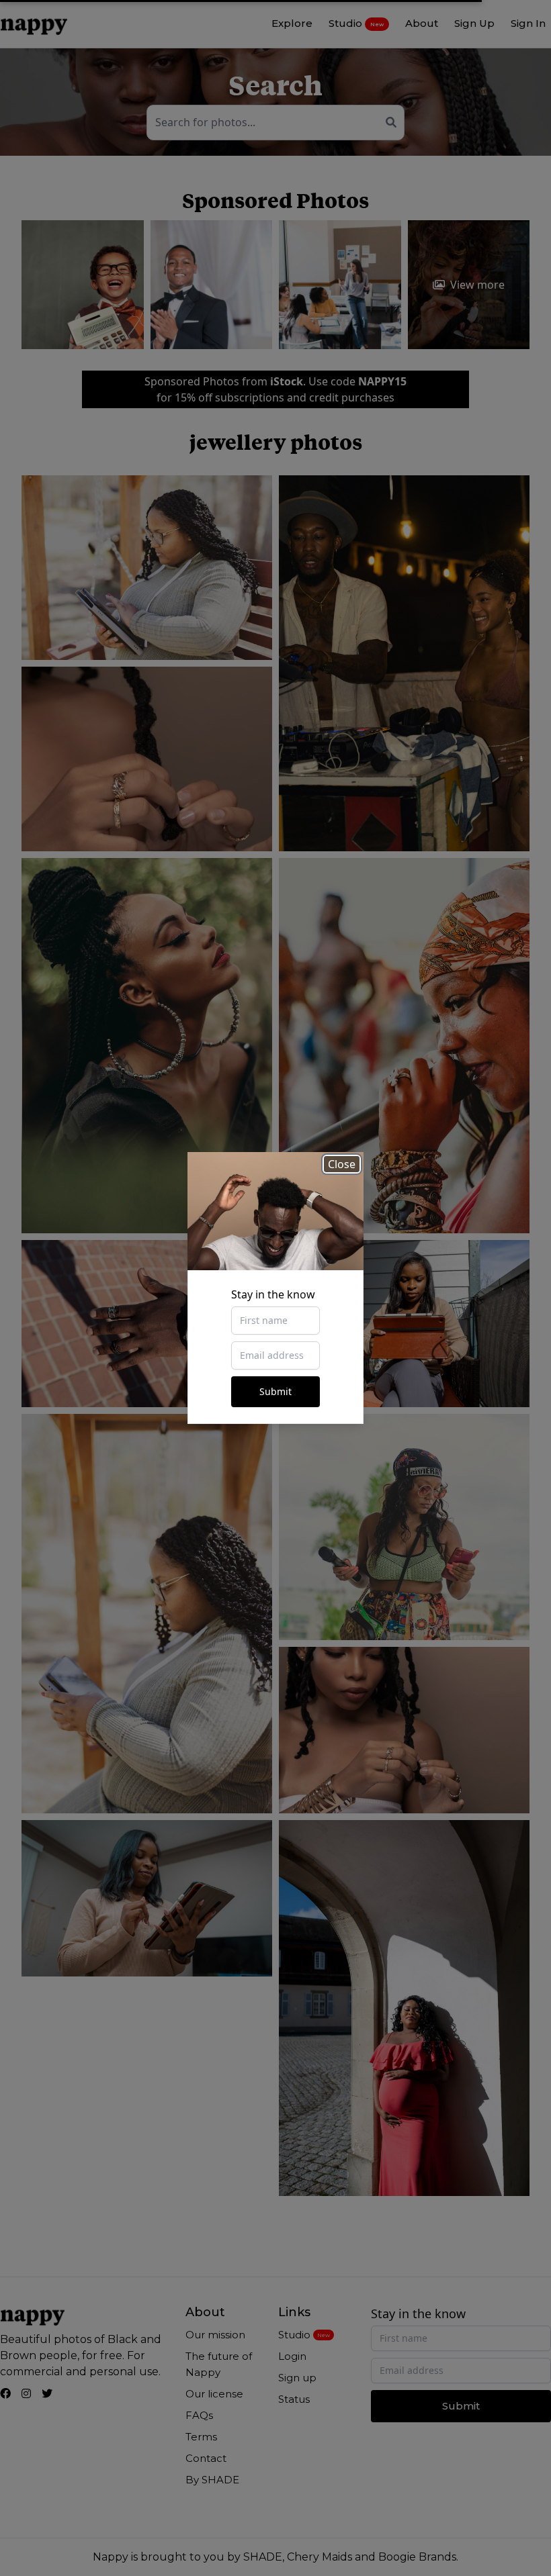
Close (342, 1164)
